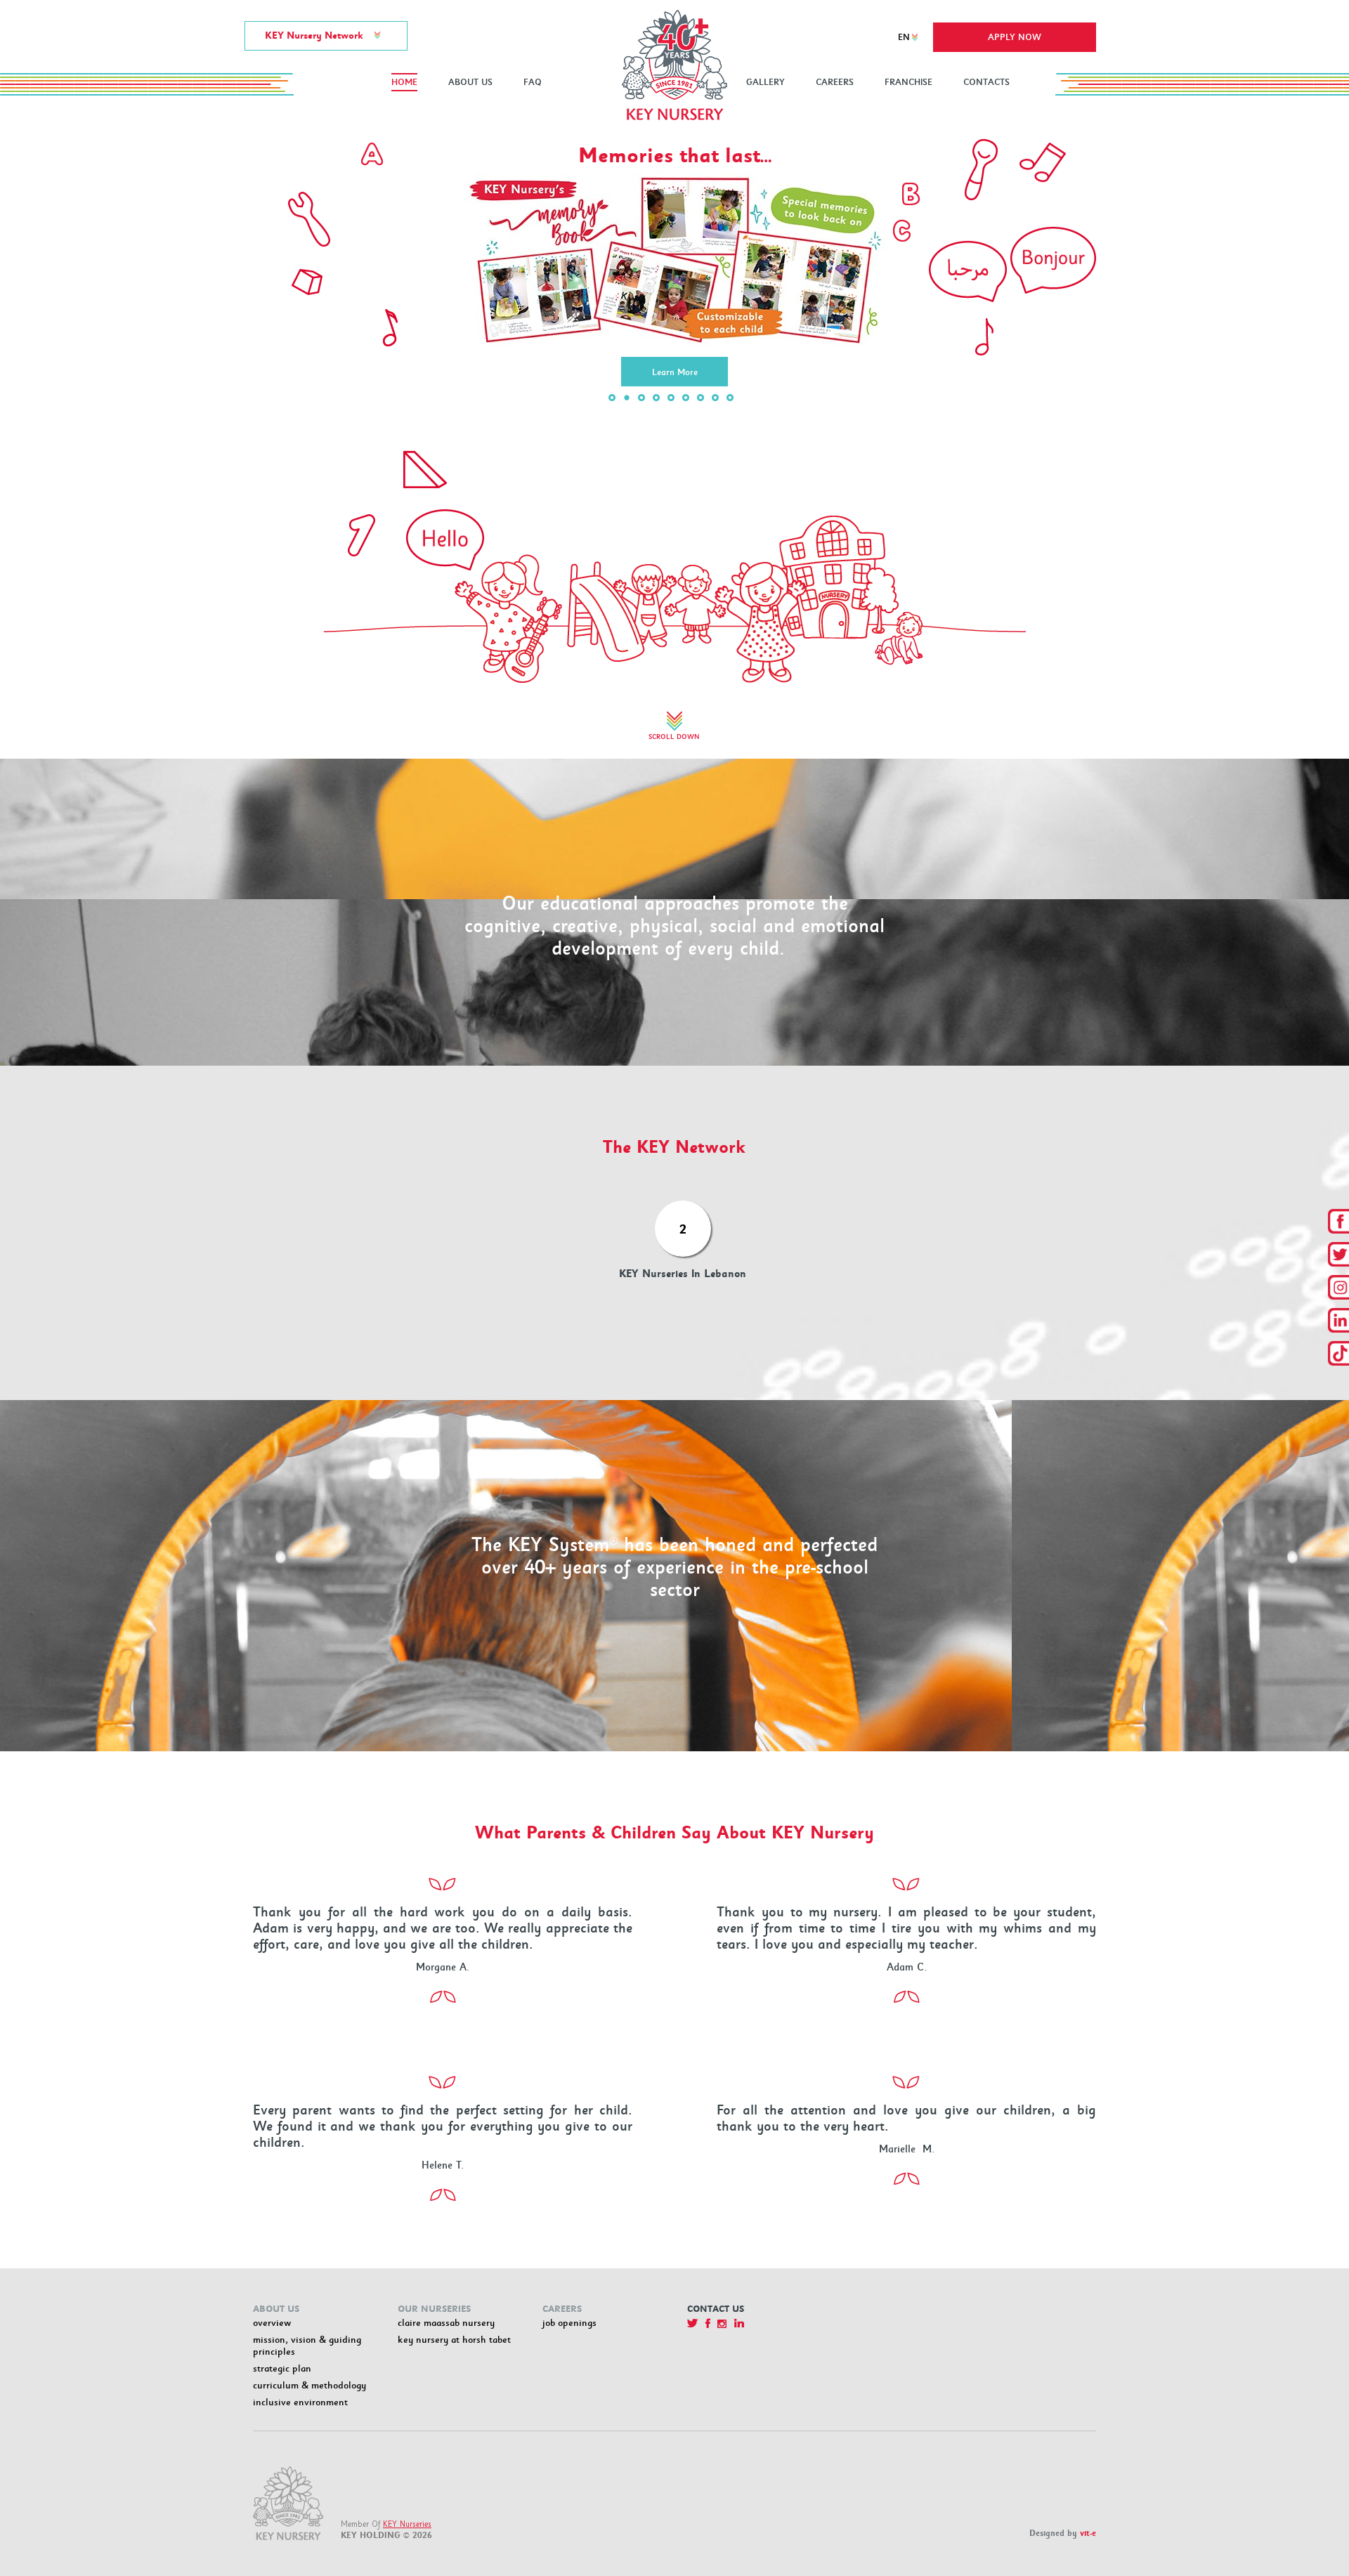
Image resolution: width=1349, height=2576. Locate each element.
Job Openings (569, 2323)
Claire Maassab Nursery (446, 2323)
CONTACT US (716, 2309)
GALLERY (765, 82)
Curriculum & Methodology (309, 2385)
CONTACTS (986, 82)
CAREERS (835, 82)
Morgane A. (443, 1967)
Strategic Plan (282, 2368)
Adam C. (907, 1967)
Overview (272, 2323)
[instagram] (1338, 1287)
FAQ (533, 82)
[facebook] (1338, 1221)
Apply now (1015, 37)
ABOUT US (470, 82)
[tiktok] (1338, 1353)
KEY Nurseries (407, 2524)
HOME (404, 82)
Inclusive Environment (300, 2402)
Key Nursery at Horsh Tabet (454, 2340)
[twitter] (1338, 1254)
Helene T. (443, 2165)
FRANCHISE (908, 82)
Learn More (675, 261)
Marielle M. (907, 2149)
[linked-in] (1338, 1320)
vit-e (1088, 2533)
